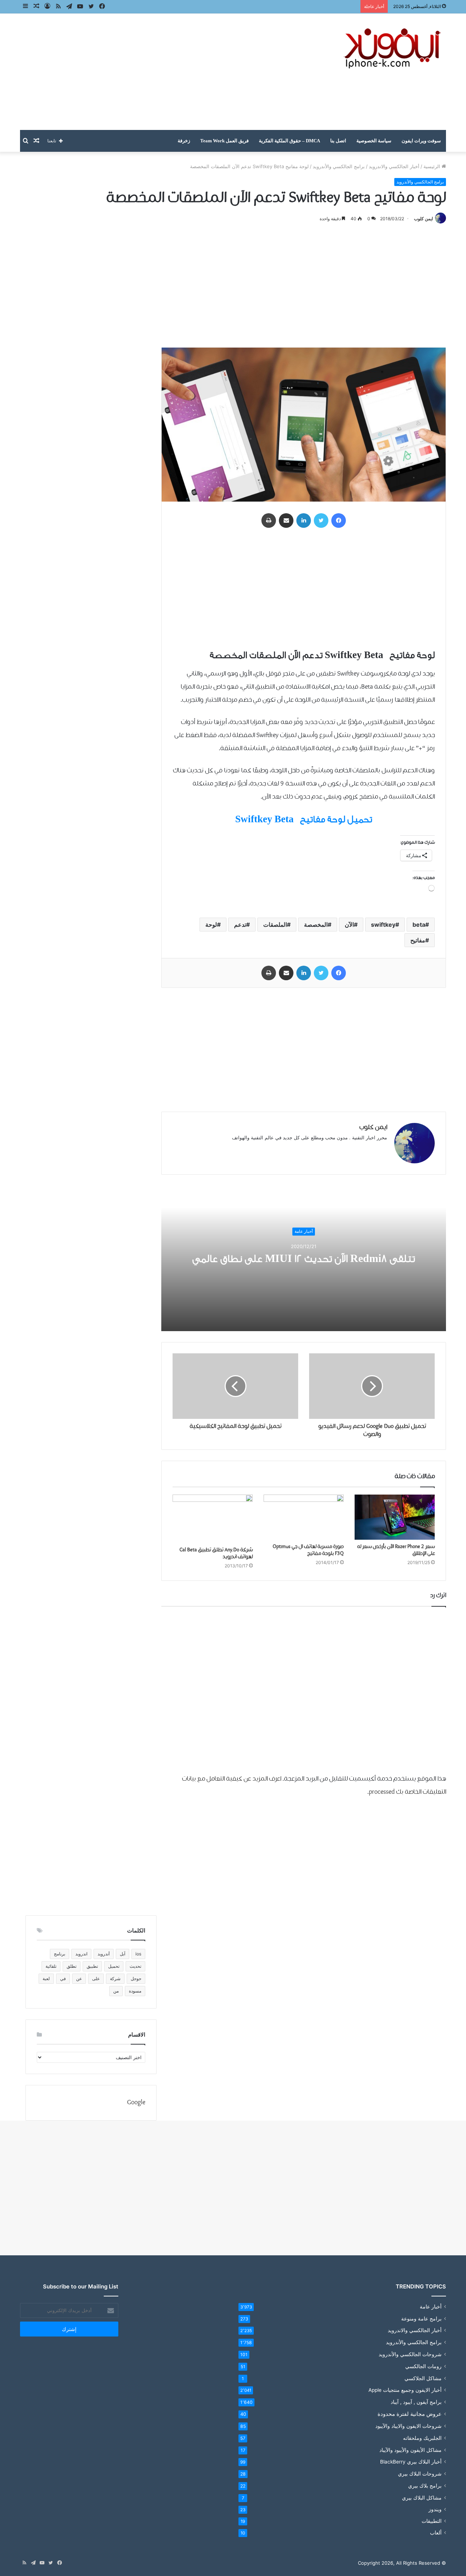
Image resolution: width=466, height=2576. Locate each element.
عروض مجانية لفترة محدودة (410, 2414)
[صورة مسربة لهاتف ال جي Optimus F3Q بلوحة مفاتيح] (304, 1517)
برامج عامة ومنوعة (421, 2318)
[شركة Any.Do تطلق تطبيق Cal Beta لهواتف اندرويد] (213, 1519)
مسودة (135, 1991)
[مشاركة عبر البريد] (286, 521)
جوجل (136, 1979)
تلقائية (51, 1966)
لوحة (211, 925)
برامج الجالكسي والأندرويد (339, 166)
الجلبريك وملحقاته (422, 2438)
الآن (349, 925)
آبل (123, 1954)
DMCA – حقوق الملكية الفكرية (289, 141)
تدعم (240, 925)
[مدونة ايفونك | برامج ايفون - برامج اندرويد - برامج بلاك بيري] (393, 49)
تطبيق (92, 1966)
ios (138, 1954)
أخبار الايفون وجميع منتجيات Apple (405, 2390)
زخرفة (184, 141)
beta (419, 925)
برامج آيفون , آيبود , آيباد (416, 2402)
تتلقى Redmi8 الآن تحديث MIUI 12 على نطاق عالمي (304, 1259)
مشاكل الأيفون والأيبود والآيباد (410, 2450)
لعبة (46, 1979)
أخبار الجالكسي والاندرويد (394, 166)
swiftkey (383, 925)
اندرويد (81, 1954)
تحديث (135, 1966)
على (96, 1979)
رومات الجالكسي (423, 2366)
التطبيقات (432, 2521)
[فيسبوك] (339, 521)
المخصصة (316, 925)
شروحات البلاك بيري (420, 2474)
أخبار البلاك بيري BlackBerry (411, 2462)
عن (79, 1979)
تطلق (72, 1966)
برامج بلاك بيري (425, 2486)
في (63, 1979)
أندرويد (104, 1954)
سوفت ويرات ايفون (421, 141)
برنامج (60, 1954)
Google (136, 2103)
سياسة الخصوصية (374, 141)
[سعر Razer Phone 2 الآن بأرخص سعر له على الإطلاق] (395, 1517)
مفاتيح (418, 940)
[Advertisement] (160, 72)
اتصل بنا (338, 141)
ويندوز (435, 2509)
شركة (115, 1979)
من (116, 1991)
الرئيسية (433, 166)
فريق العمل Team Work (224, 141)
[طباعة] (269, 521)
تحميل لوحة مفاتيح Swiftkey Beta (304, 819)
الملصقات (275, 925)
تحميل (114, 1966)
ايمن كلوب (423, 219)
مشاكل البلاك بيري (422, 2498)
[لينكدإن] (304, 521)
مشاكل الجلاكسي (423, 2378)
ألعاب (436, 2533)
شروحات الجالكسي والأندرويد (410, 2354)
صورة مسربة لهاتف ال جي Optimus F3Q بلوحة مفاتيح (308, 1550)
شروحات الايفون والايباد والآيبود (408, 2426)
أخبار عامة (304, 1231)
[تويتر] (321, 521)
